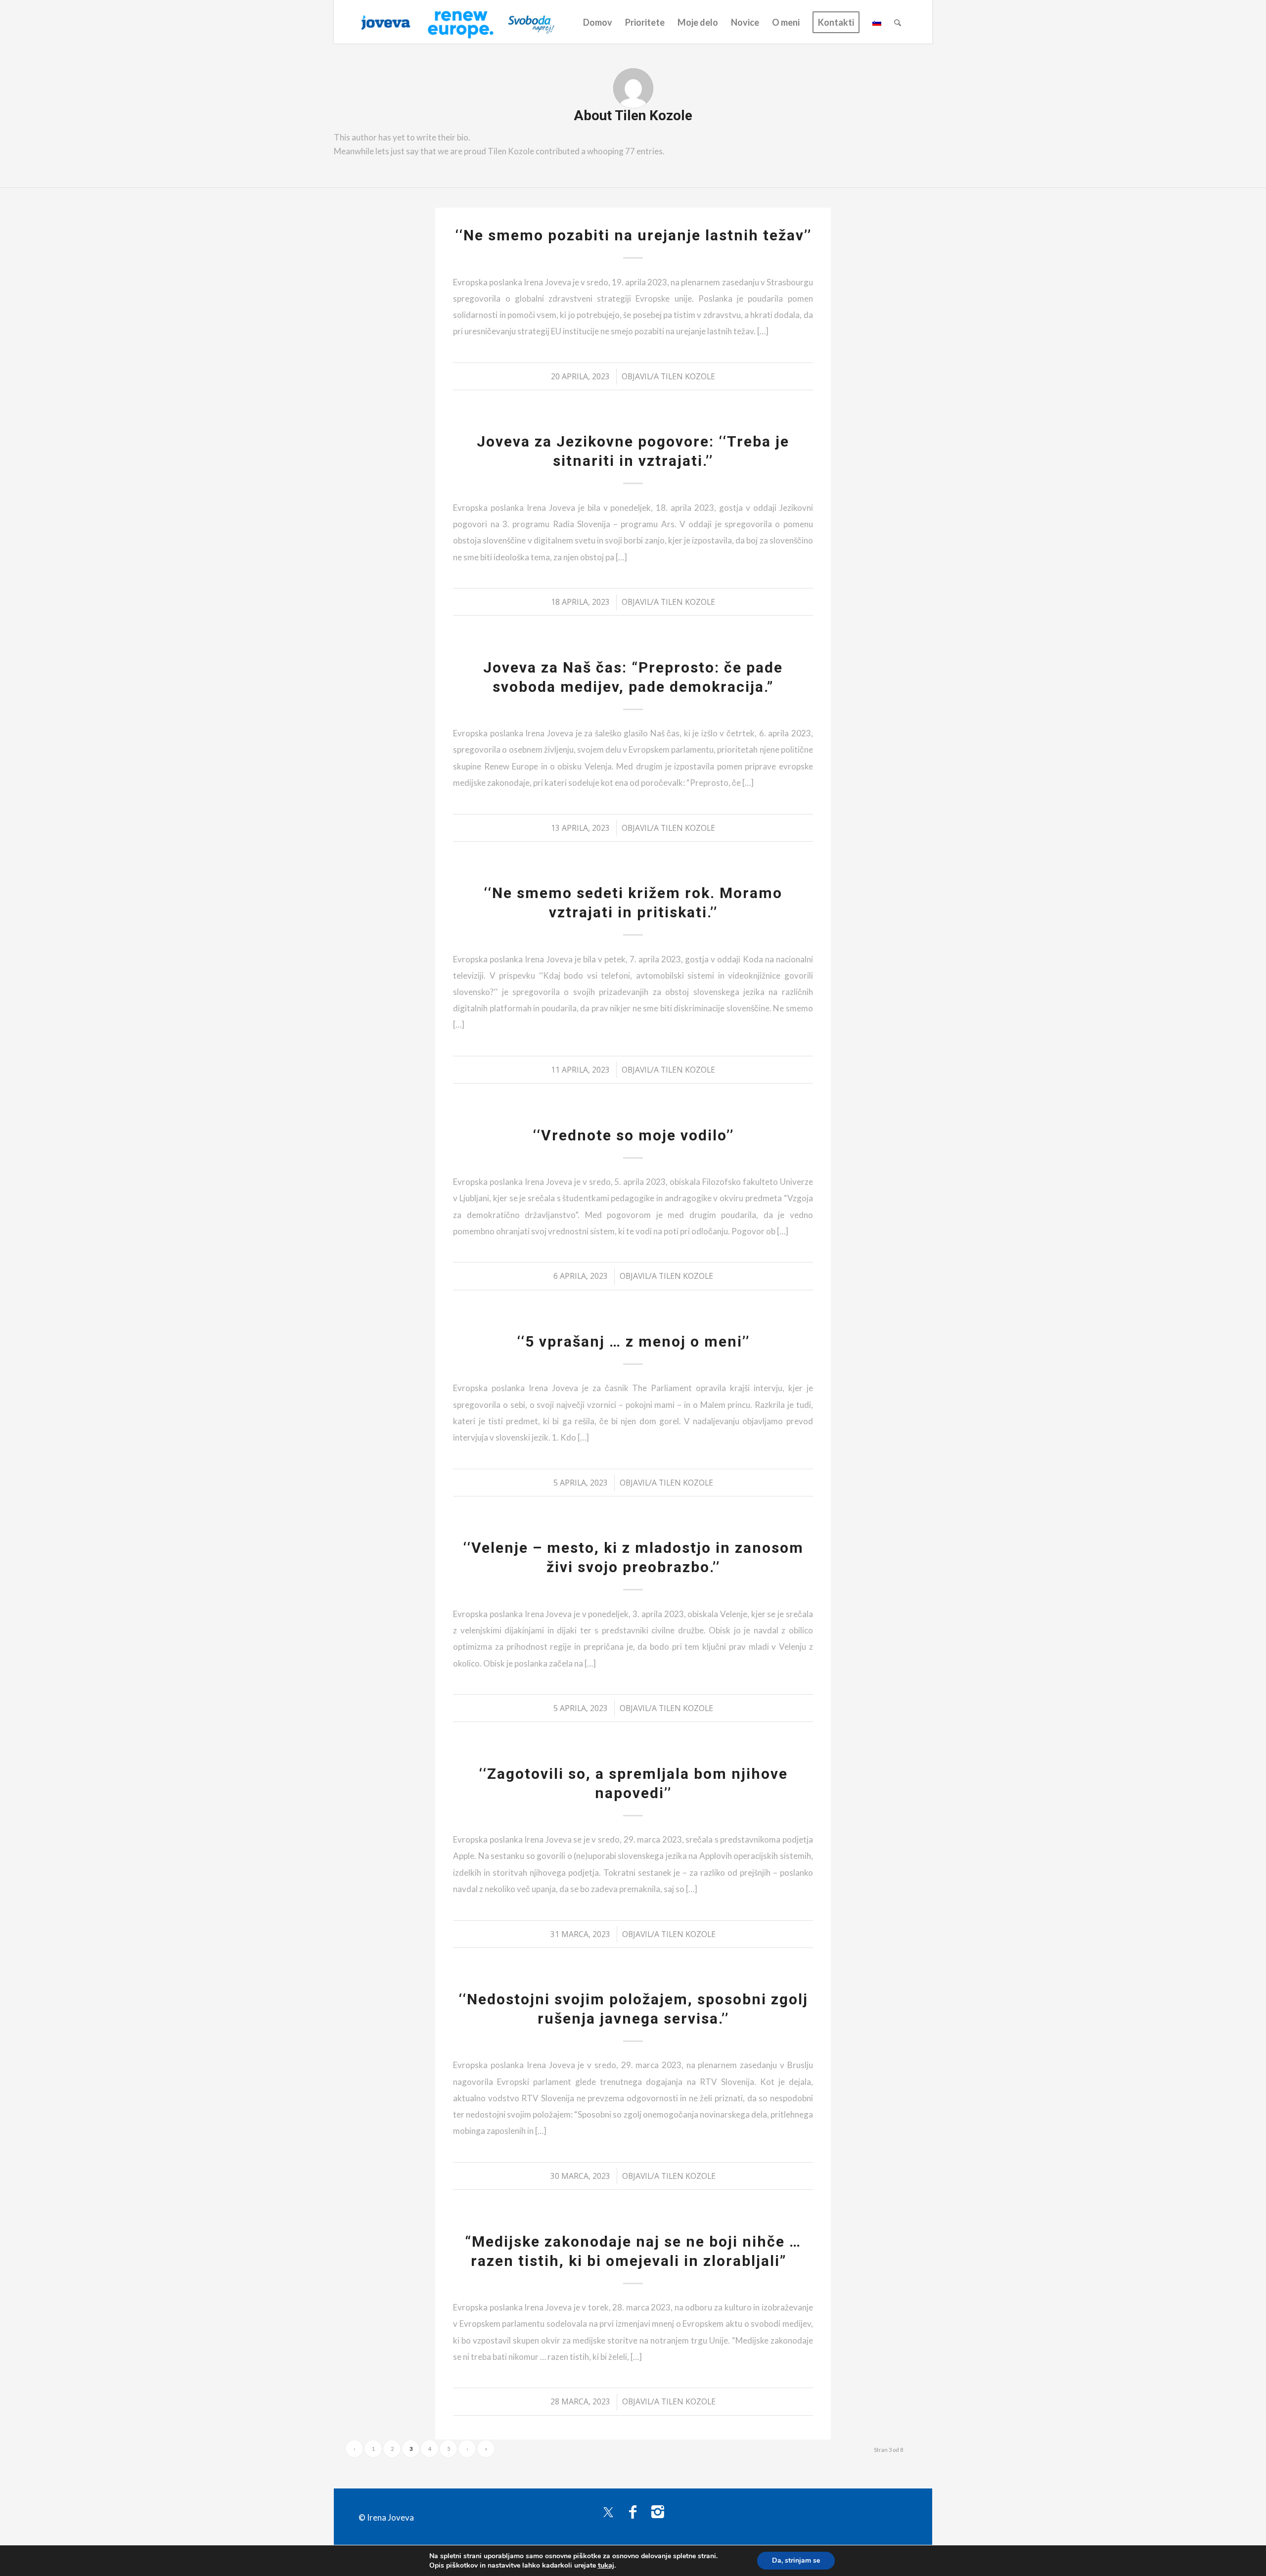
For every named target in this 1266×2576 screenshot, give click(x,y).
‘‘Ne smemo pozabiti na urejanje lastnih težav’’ (633, 235)
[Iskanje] (898, 22)
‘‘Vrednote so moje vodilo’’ (633, 1135)
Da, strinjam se (796, 2560)
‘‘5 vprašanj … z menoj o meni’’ (633, 1341)
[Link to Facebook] (633, 2511)
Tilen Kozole (688, 376)
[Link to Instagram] (658, 2511)
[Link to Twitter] (608, 2511)
